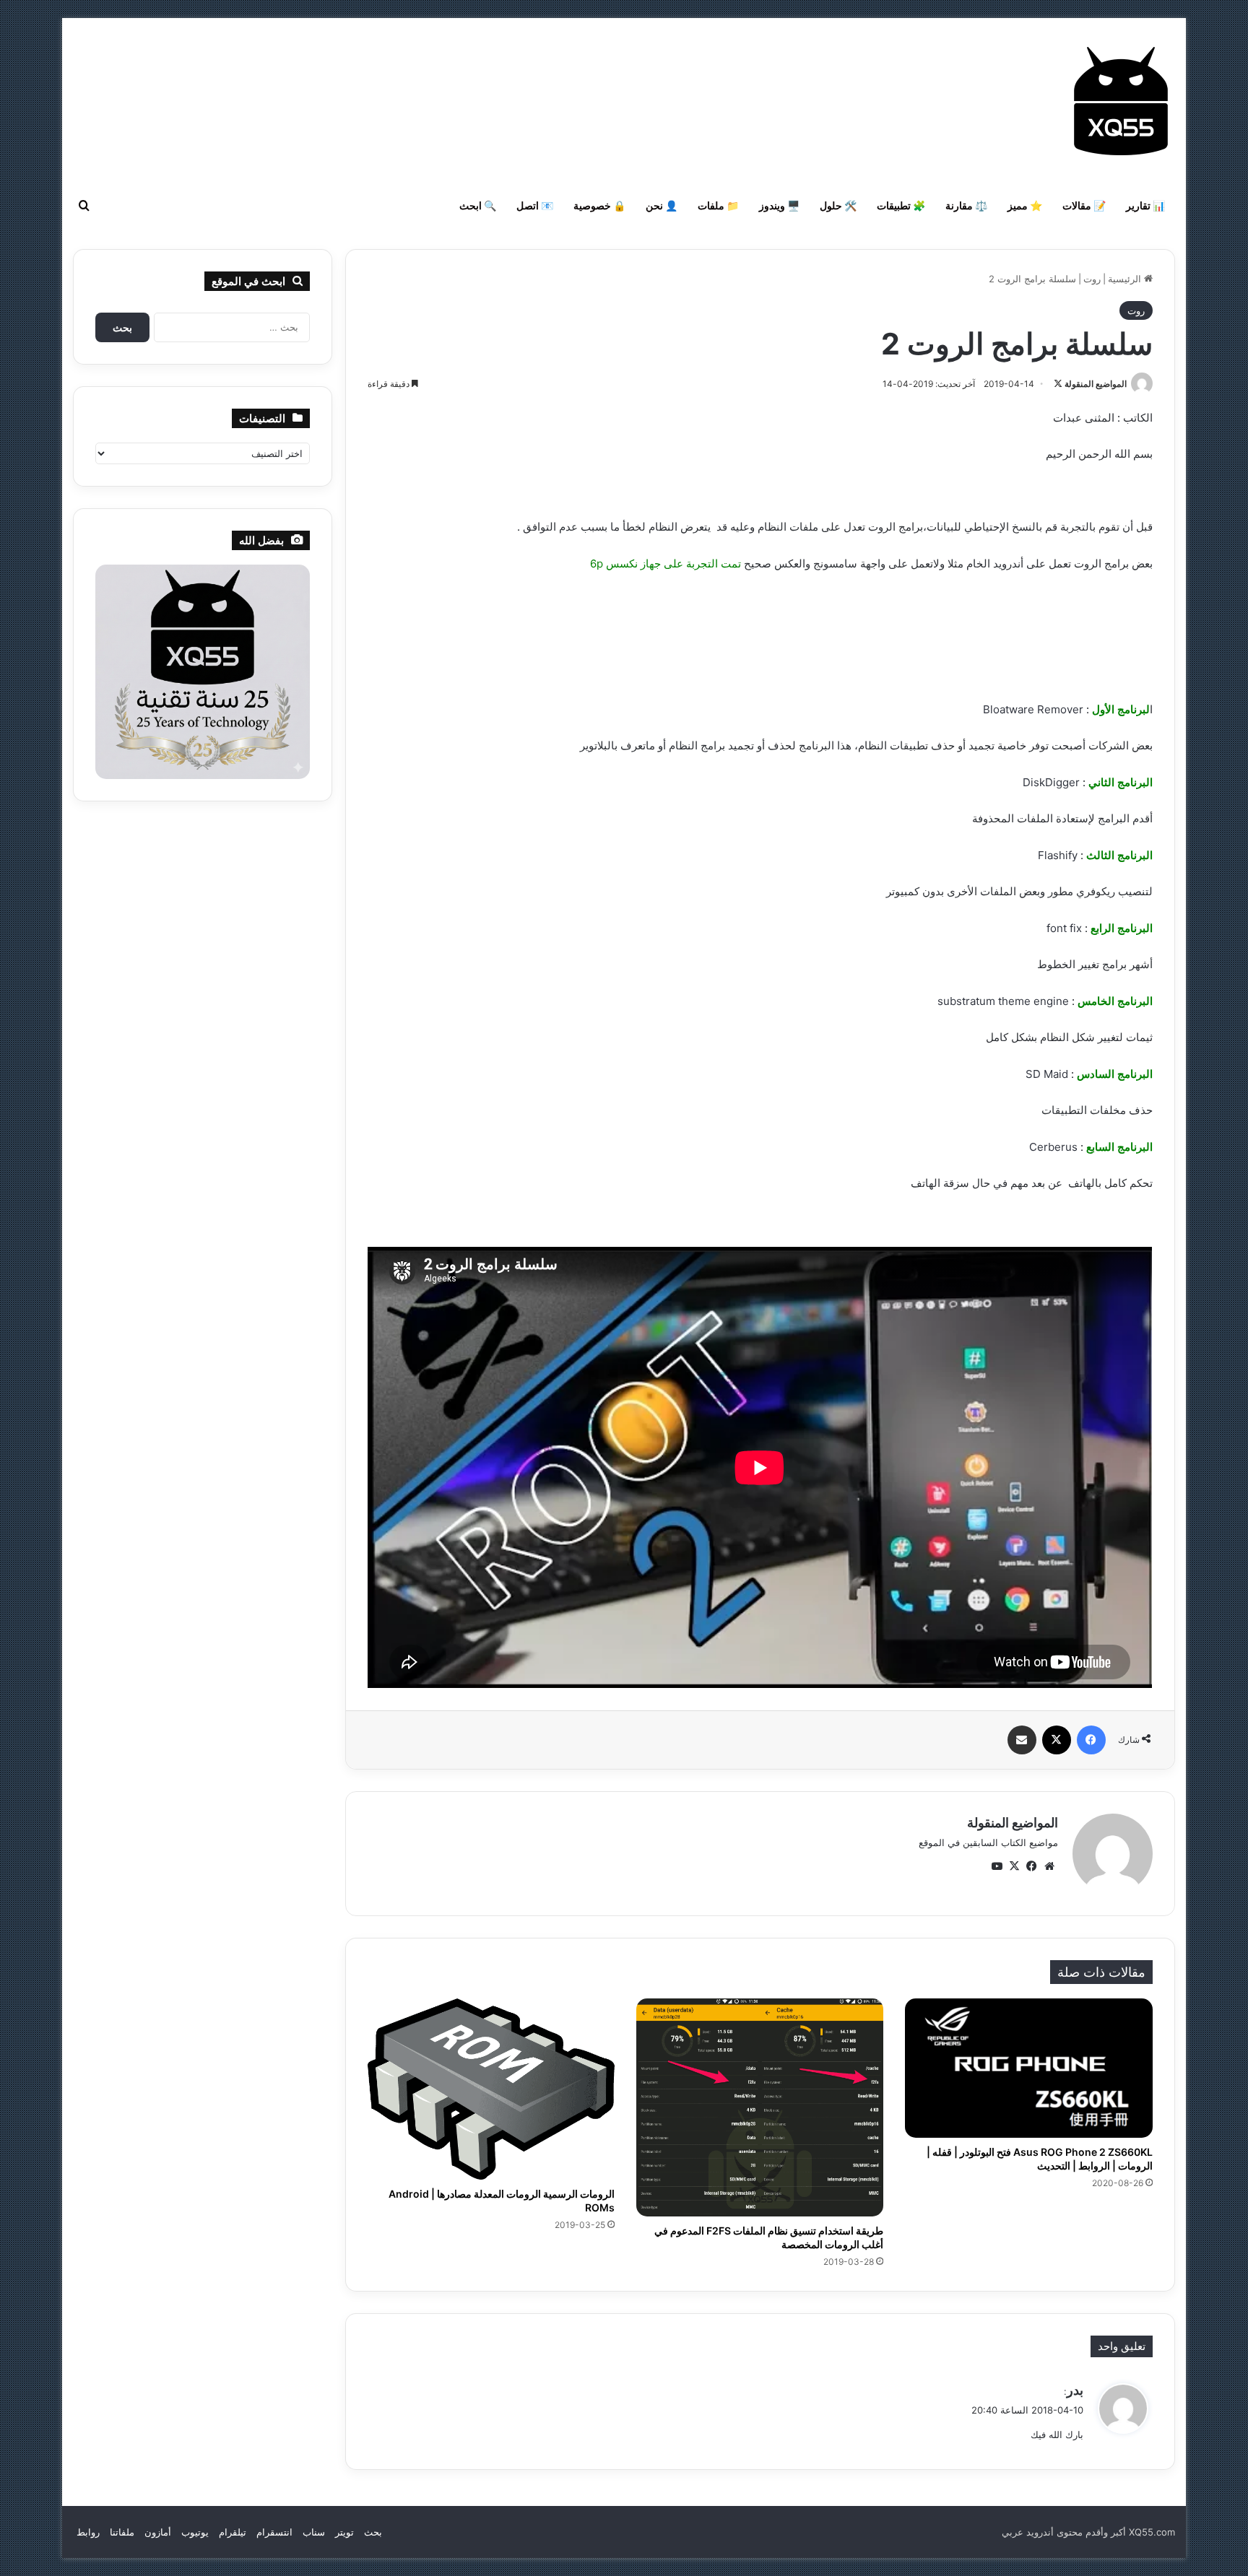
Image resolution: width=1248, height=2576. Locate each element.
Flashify (1058, 855)
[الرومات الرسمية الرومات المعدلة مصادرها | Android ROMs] (491, 2089)
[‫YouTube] (997, 1866)
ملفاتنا (122, 2532)
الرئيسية (1126, 279)
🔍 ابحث (478, 205)
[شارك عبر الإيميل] (1022, 1740)
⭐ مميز (1025, 205)
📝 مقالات (1084, 205)
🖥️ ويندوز (779, 205)
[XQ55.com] (1121, 101)
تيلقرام (233, 2532)
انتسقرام (274, 2532)
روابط (88, 2532)
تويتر (344, 2532)
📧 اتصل (535, 205)
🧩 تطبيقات (901, 205)
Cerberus (1053, 1147)
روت (1092, 279)
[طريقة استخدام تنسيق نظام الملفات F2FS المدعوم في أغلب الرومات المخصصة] (760, 2107)
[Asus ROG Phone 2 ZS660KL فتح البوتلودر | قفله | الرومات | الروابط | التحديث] (1028, 2068)
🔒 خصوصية (599, 205)
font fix (1064, 928)
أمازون (158, 2532)
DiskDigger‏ (1051, 782)
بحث (373, 2532)
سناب (314, 2532)
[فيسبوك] (1091, 1740)
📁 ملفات (718, 205)
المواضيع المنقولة (1096, 384)
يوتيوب (195, 2532)
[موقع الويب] (1049, 1866)
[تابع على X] (1058, 384)
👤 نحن (662, 205)
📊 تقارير (1145, 205)
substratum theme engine (1003, 1001)
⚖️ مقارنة (966, 205)
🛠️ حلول (838, 205)
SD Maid (1047, 1074)
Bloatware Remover (1033, 709)
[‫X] (1057, 1740)
